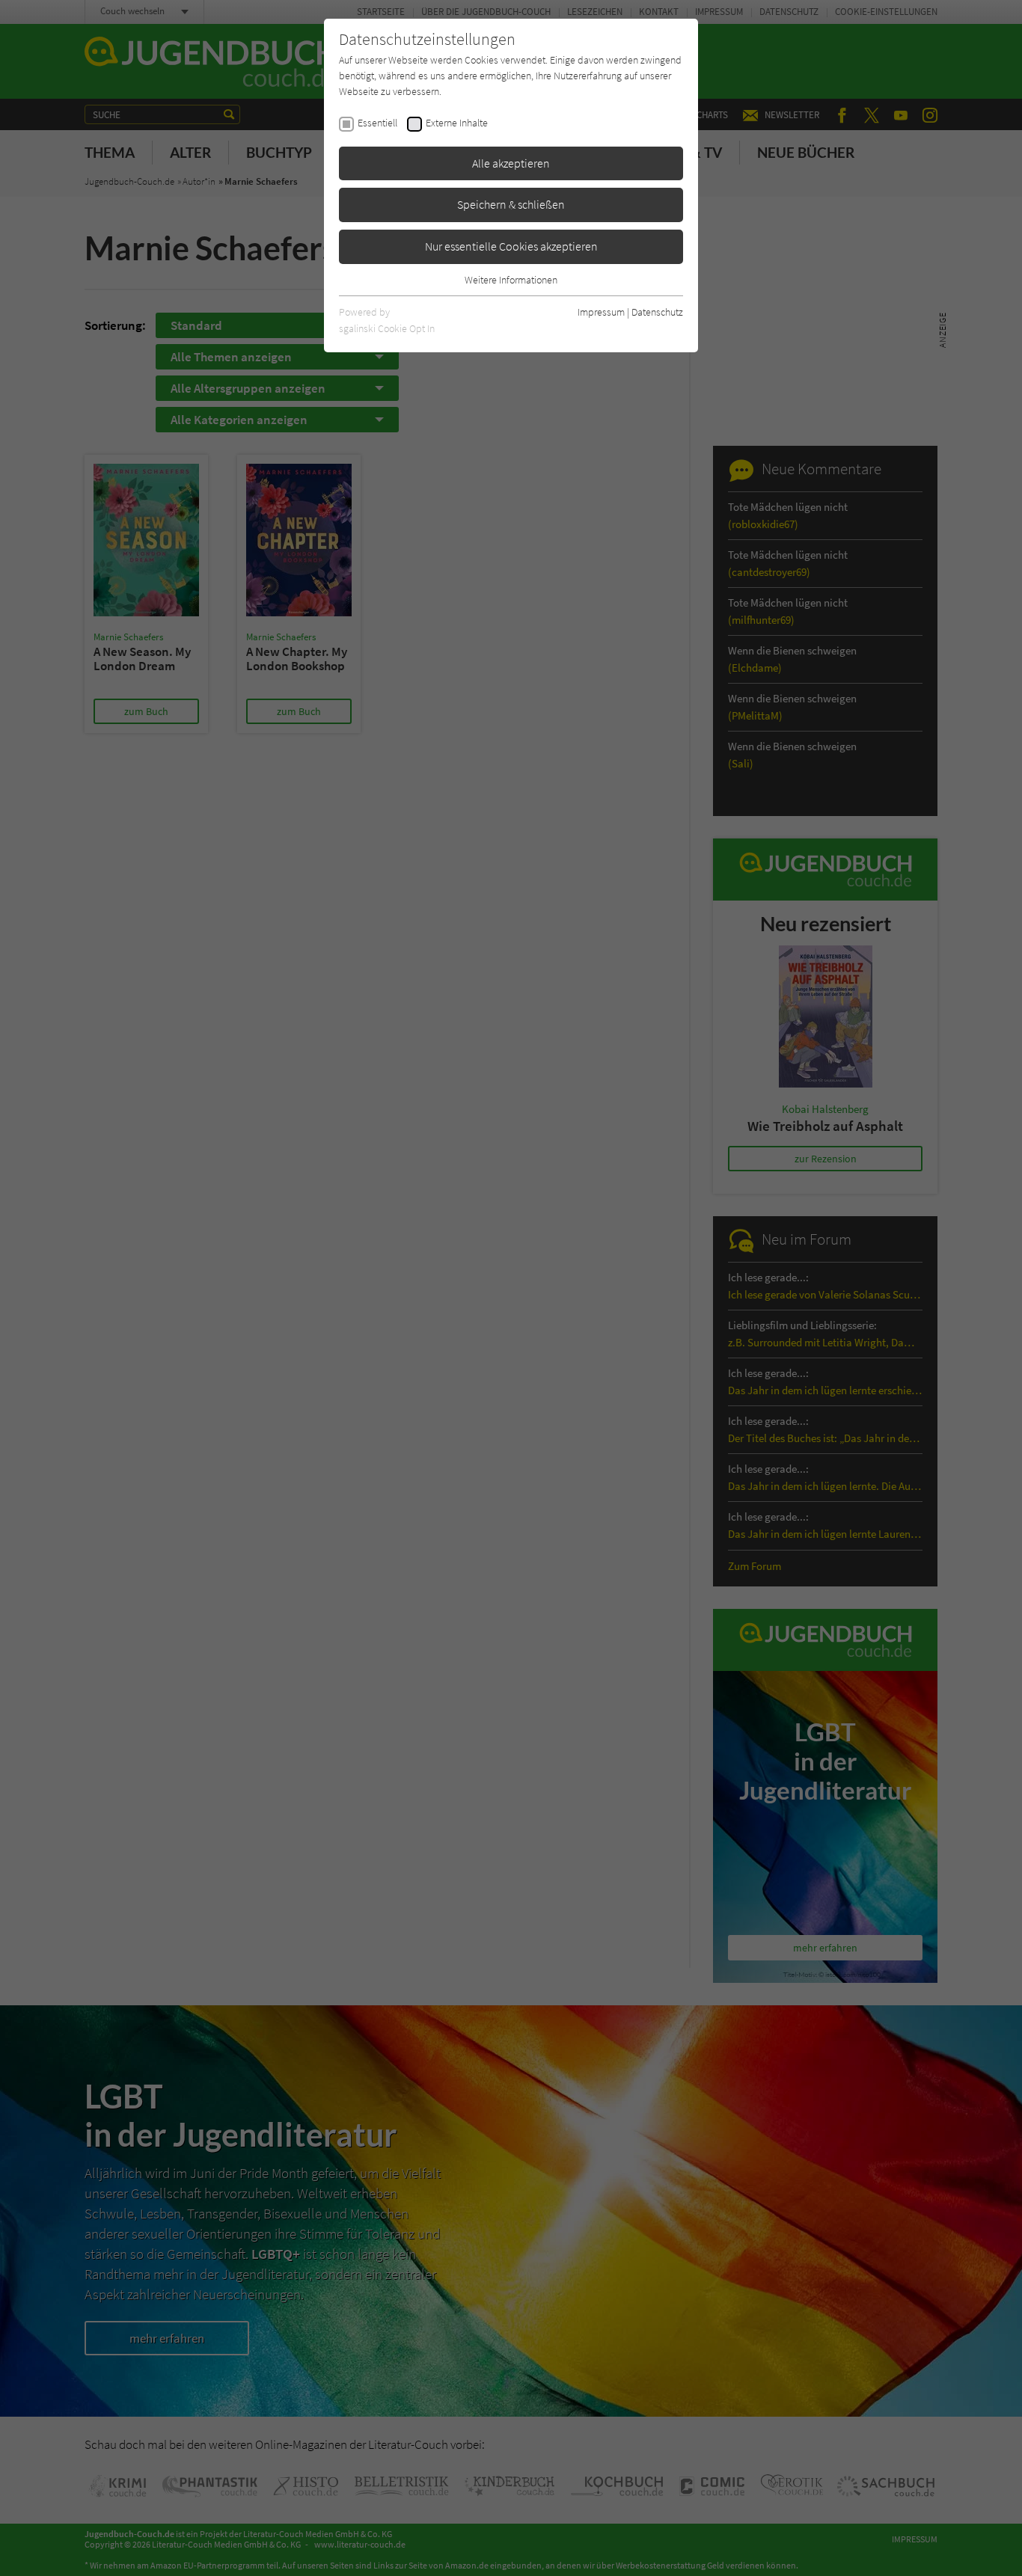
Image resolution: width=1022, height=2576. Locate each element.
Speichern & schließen (511, 204)
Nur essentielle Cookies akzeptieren (511, 246)
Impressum (601, 312)
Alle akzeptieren (511, 163)
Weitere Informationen (511, 280)
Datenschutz (657, 312)
